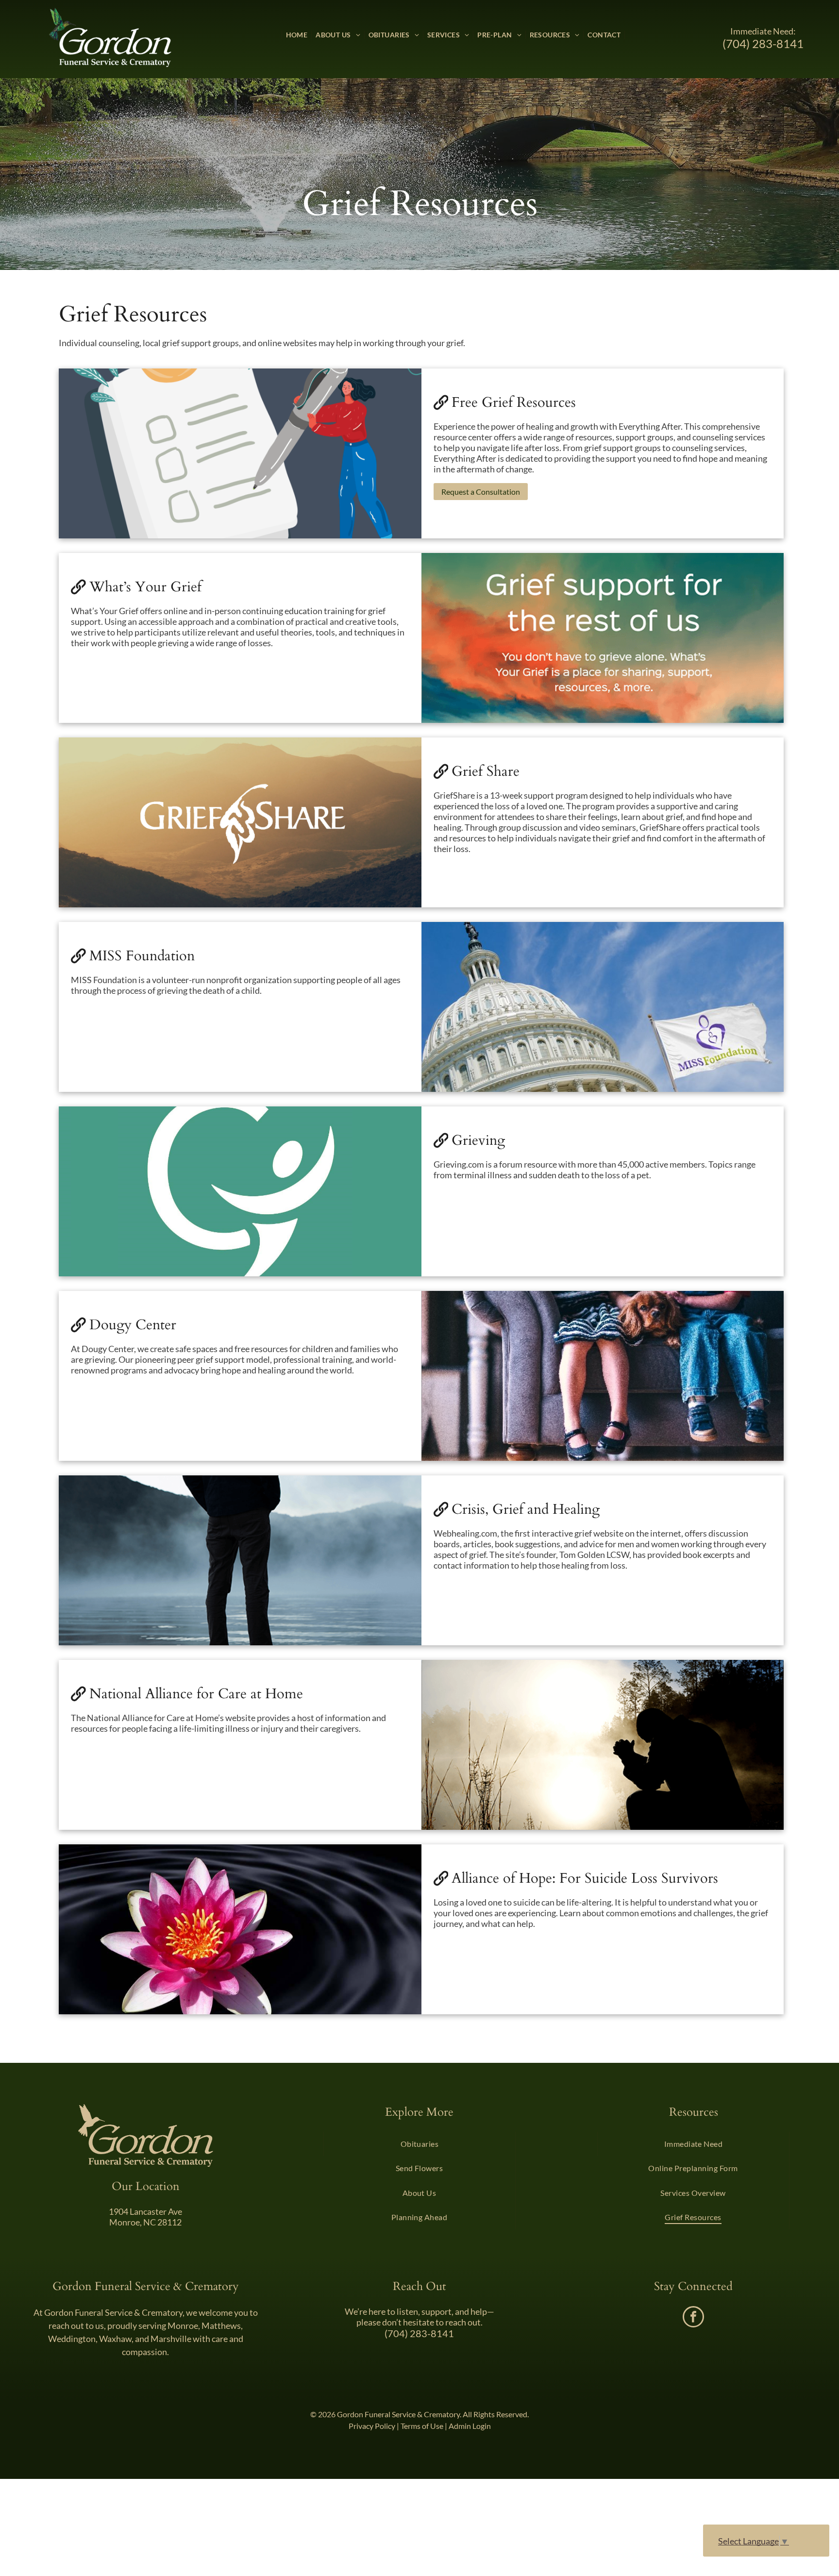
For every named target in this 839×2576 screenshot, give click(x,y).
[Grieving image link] (240, 1191)
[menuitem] (297, 35)
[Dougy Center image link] (603, 1376)
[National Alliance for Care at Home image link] (603, 1745)
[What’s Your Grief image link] (603, 638)
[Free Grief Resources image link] (240, 453)
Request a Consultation (481, 492)
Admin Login (470, 2426)
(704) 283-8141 (763, 43)
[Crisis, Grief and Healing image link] (240, 1560)
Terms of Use (422, 2426)
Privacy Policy (372, 2426)
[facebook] (693, 2318)
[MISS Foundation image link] (603, 1007)
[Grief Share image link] (240, 822)
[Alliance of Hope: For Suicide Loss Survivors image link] (240, 1929)
